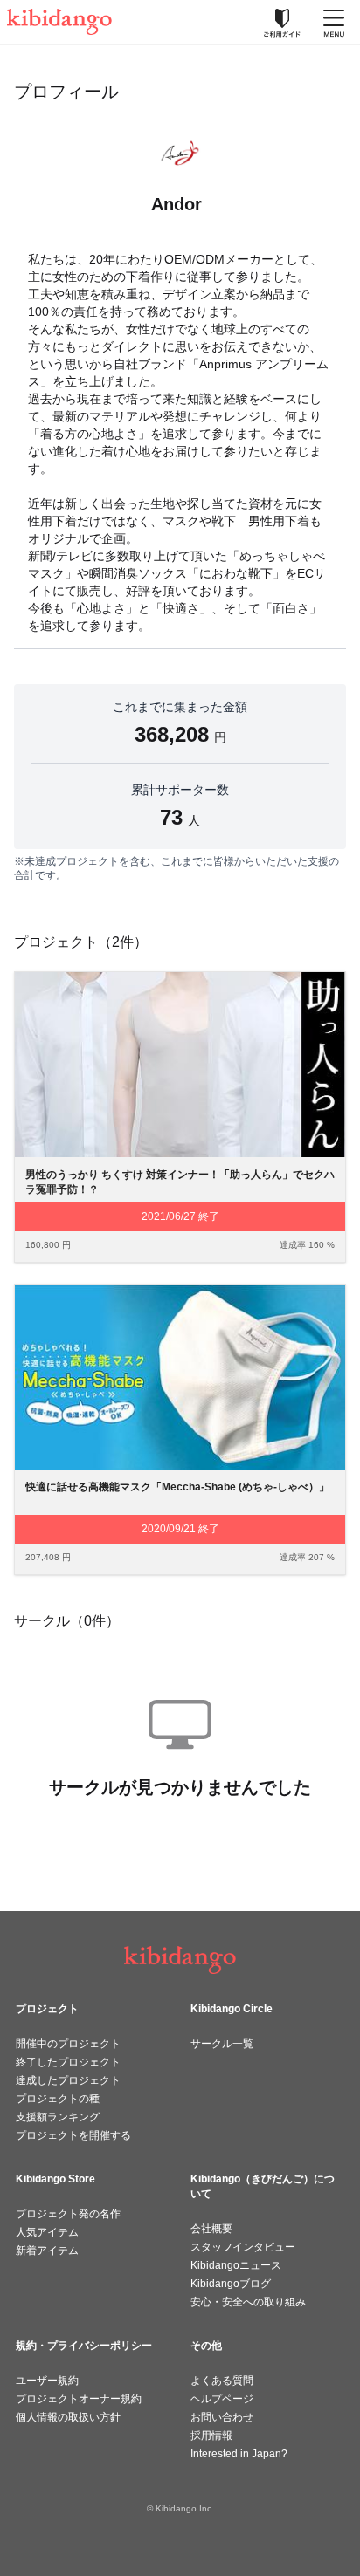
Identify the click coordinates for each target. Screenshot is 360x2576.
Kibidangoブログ (231, 2284)
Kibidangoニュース (236, 2265)
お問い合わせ (222, 2417)
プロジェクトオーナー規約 (79, 2399)
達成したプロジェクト (68, 2080)
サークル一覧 (222, 2044)
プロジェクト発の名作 (68, 2214)
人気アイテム (47, 2232)
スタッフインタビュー (243, 2247)
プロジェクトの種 (58, 2099)
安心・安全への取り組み (248, 2302)
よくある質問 (222, 2381)
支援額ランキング (58, 2117)
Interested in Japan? (239, 2454)
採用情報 (211, 2436)
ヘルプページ (222, 2399)
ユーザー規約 (47, 2381)
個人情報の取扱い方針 (68, 2417)
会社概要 (211, 2229)
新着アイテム (47, 2251)
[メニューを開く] (334, 22)
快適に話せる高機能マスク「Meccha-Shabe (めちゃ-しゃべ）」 (177, 1487)
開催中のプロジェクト (68, 2044)
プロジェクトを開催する (73, 2135)
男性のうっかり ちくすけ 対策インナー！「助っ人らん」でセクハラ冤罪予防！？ (180, 1182)
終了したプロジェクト (68, 2062)
